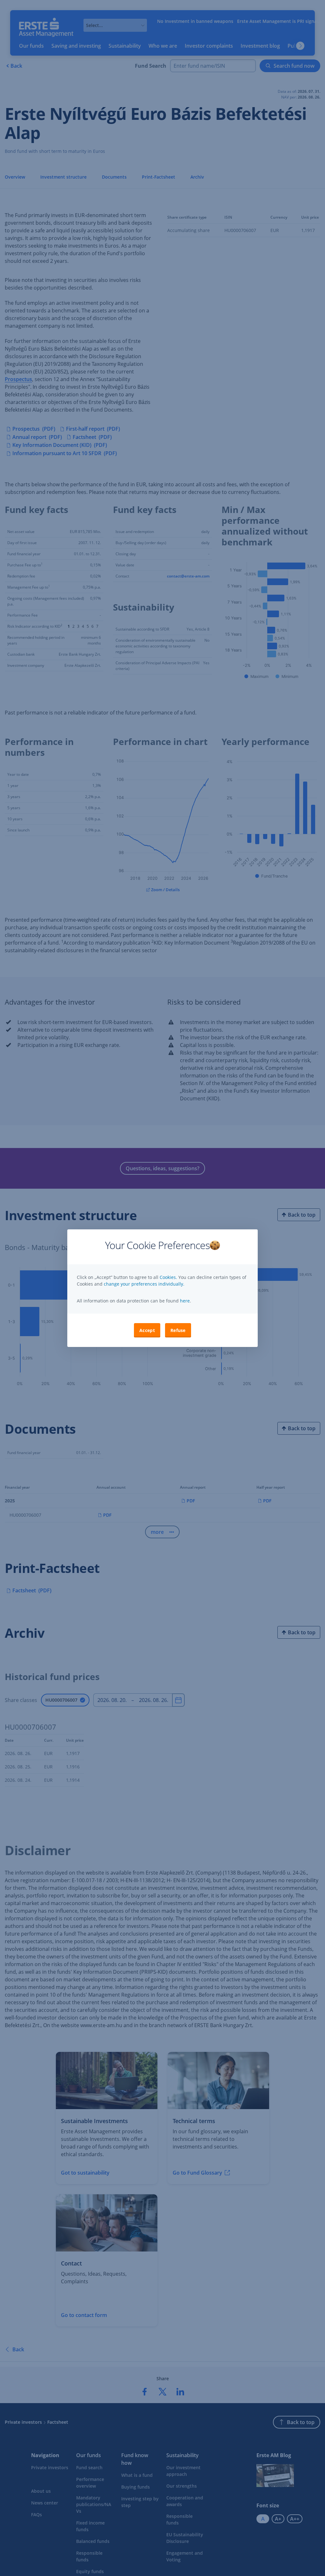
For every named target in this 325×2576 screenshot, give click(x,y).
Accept (147, 1330)
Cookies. (169, 1277)
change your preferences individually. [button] (144, 1284)
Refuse (178, 1330)
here (184, 1301)
